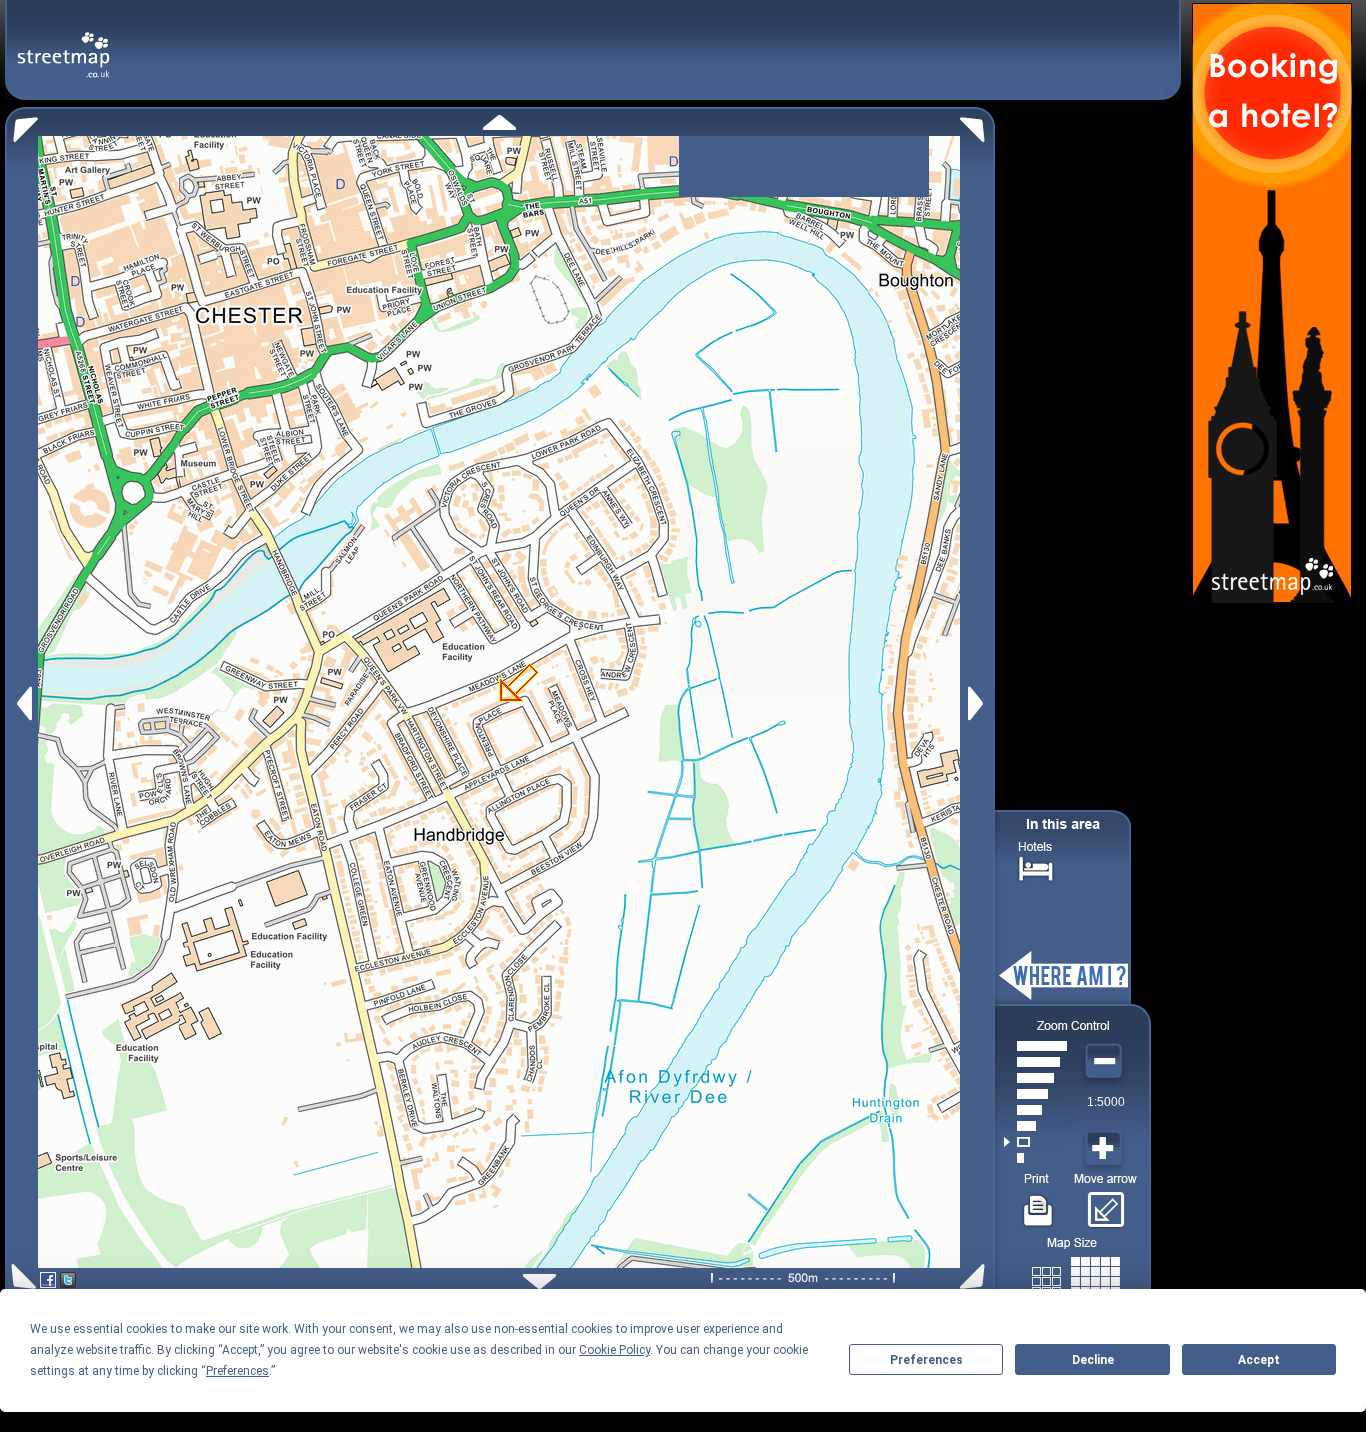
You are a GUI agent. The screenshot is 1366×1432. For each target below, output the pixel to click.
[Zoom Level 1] (1035, 1158)
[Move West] (22, 703)
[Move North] (499, 122)
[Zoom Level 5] (1035, 1094)
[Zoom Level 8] (1035, 1046)
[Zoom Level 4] (1035, 1110)
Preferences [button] (237, 1371)
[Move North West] (21, 124)
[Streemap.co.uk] (63, 43)
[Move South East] (976, 1276)
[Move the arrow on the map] (1105, 1203)
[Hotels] (1036, 866)
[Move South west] (20, 1276)
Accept (1259, 1360)
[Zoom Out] (1106, 1062)
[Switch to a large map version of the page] (1076, 1277)
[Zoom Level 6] (1035, 1078)
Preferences (926, 1360)
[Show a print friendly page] (1038, 1203)
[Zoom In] (1106, 1149)
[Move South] (539, 1281)
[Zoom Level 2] (1035, 1142)
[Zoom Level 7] (1035, 1062)
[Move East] (978, 703)
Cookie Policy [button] (614, 1350)
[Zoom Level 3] (1035, 1126)
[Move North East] (977, 124)
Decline (1093, 1360)
